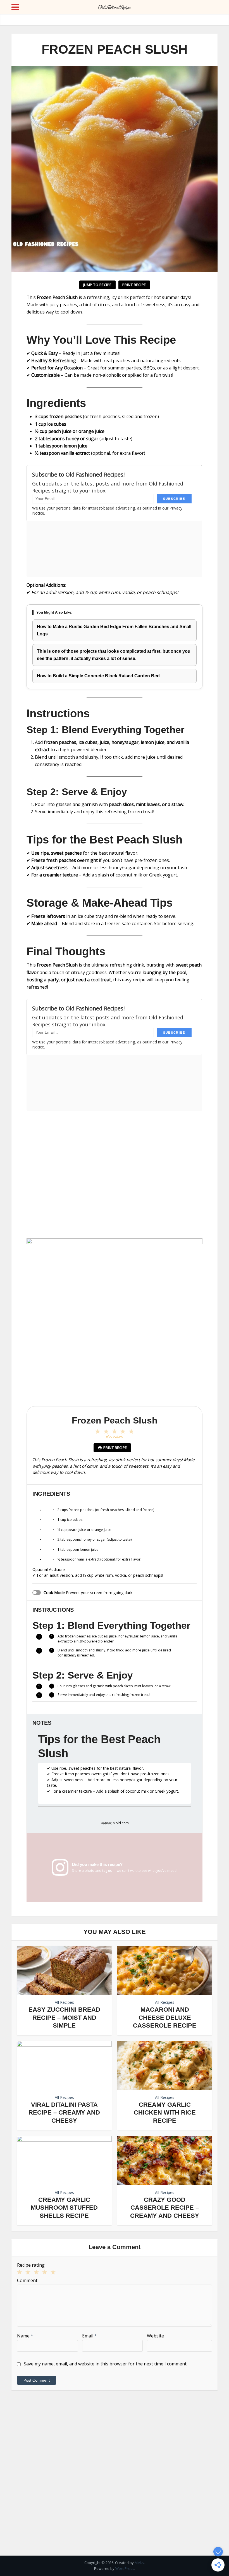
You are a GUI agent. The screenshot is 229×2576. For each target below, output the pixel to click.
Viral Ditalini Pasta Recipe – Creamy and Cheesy (64, 2113)
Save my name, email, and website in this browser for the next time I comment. (106, 2364)
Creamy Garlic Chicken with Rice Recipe (165, 2113)
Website (155, 2336)
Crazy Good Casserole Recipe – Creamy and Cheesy (165, 2208)
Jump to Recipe (97, 285)
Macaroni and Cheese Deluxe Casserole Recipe (165, 2018)
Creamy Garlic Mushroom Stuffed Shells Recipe (64, 2208)
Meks (139, 2563)
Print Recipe (134, 285)
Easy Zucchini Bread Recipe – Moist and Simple (64, 2018)
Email (90, 2336)
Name (25, 2336)
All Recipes (64, 2002)
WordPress (125, 2568)
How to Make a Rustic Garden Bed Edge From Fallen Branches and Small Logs (114, 630)
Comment (27, 2280)
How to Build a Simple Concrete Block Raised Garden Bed (98, 676)
